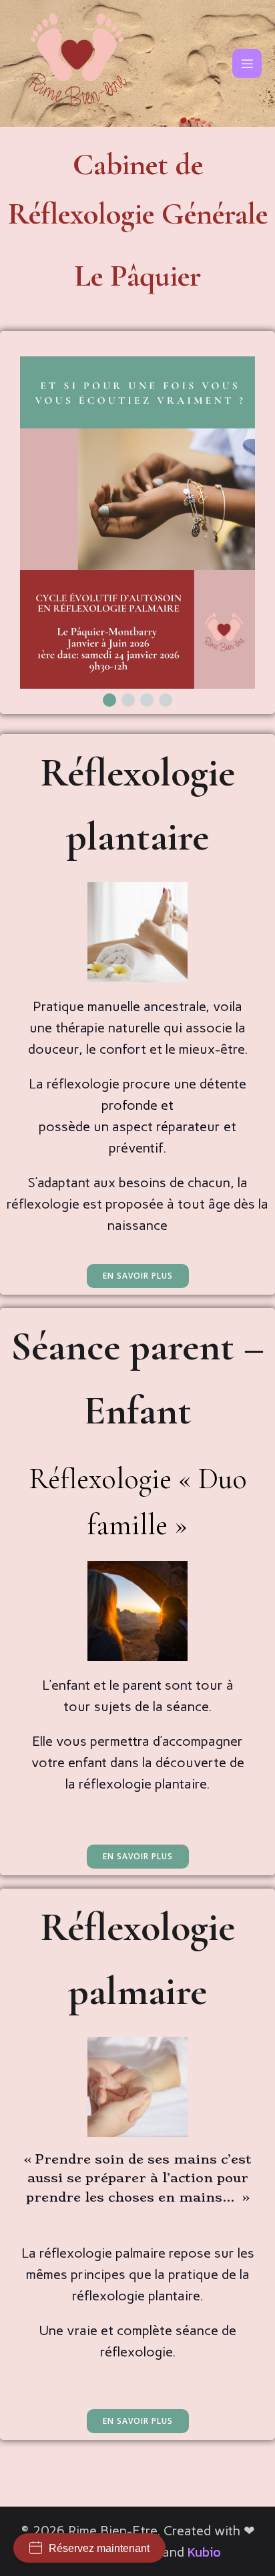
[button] (109, 700)
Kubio (204, 2552)
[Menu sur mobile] (247, 63)
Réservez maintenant (99, 2548)
